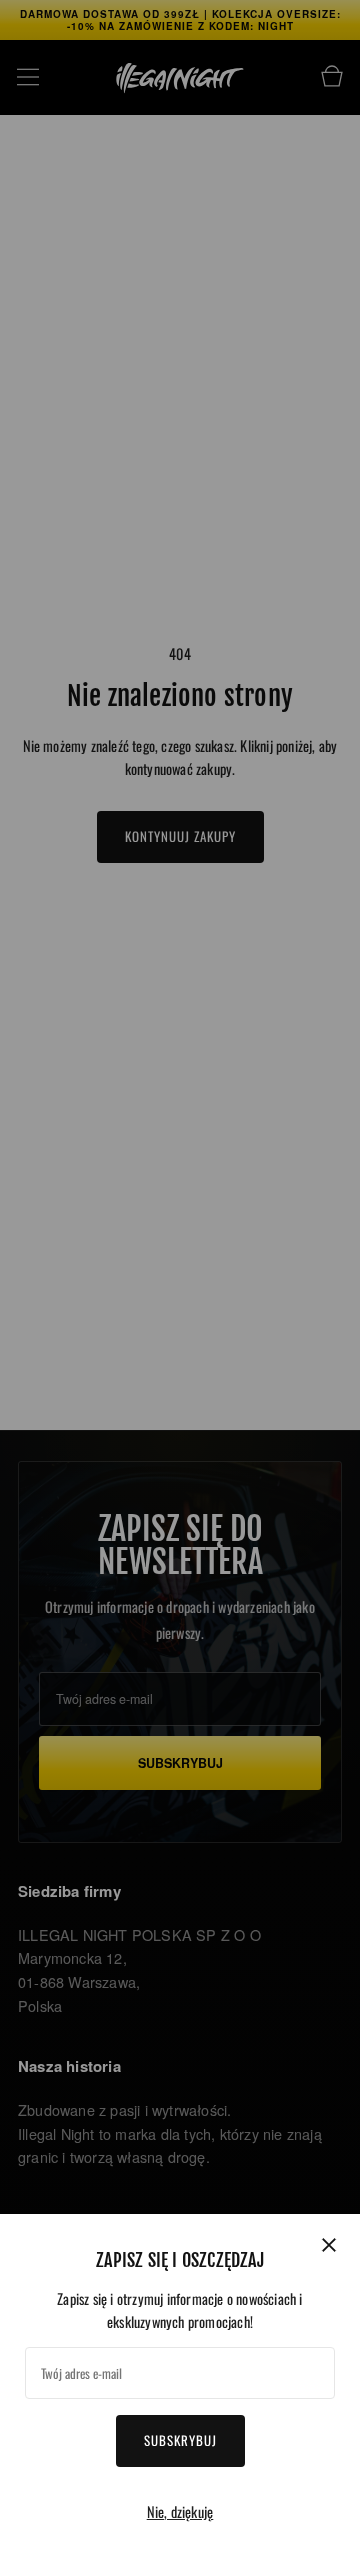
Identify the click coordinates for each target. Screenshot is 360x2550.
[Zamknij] (329, 2245)
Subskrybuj (180, 2440)
